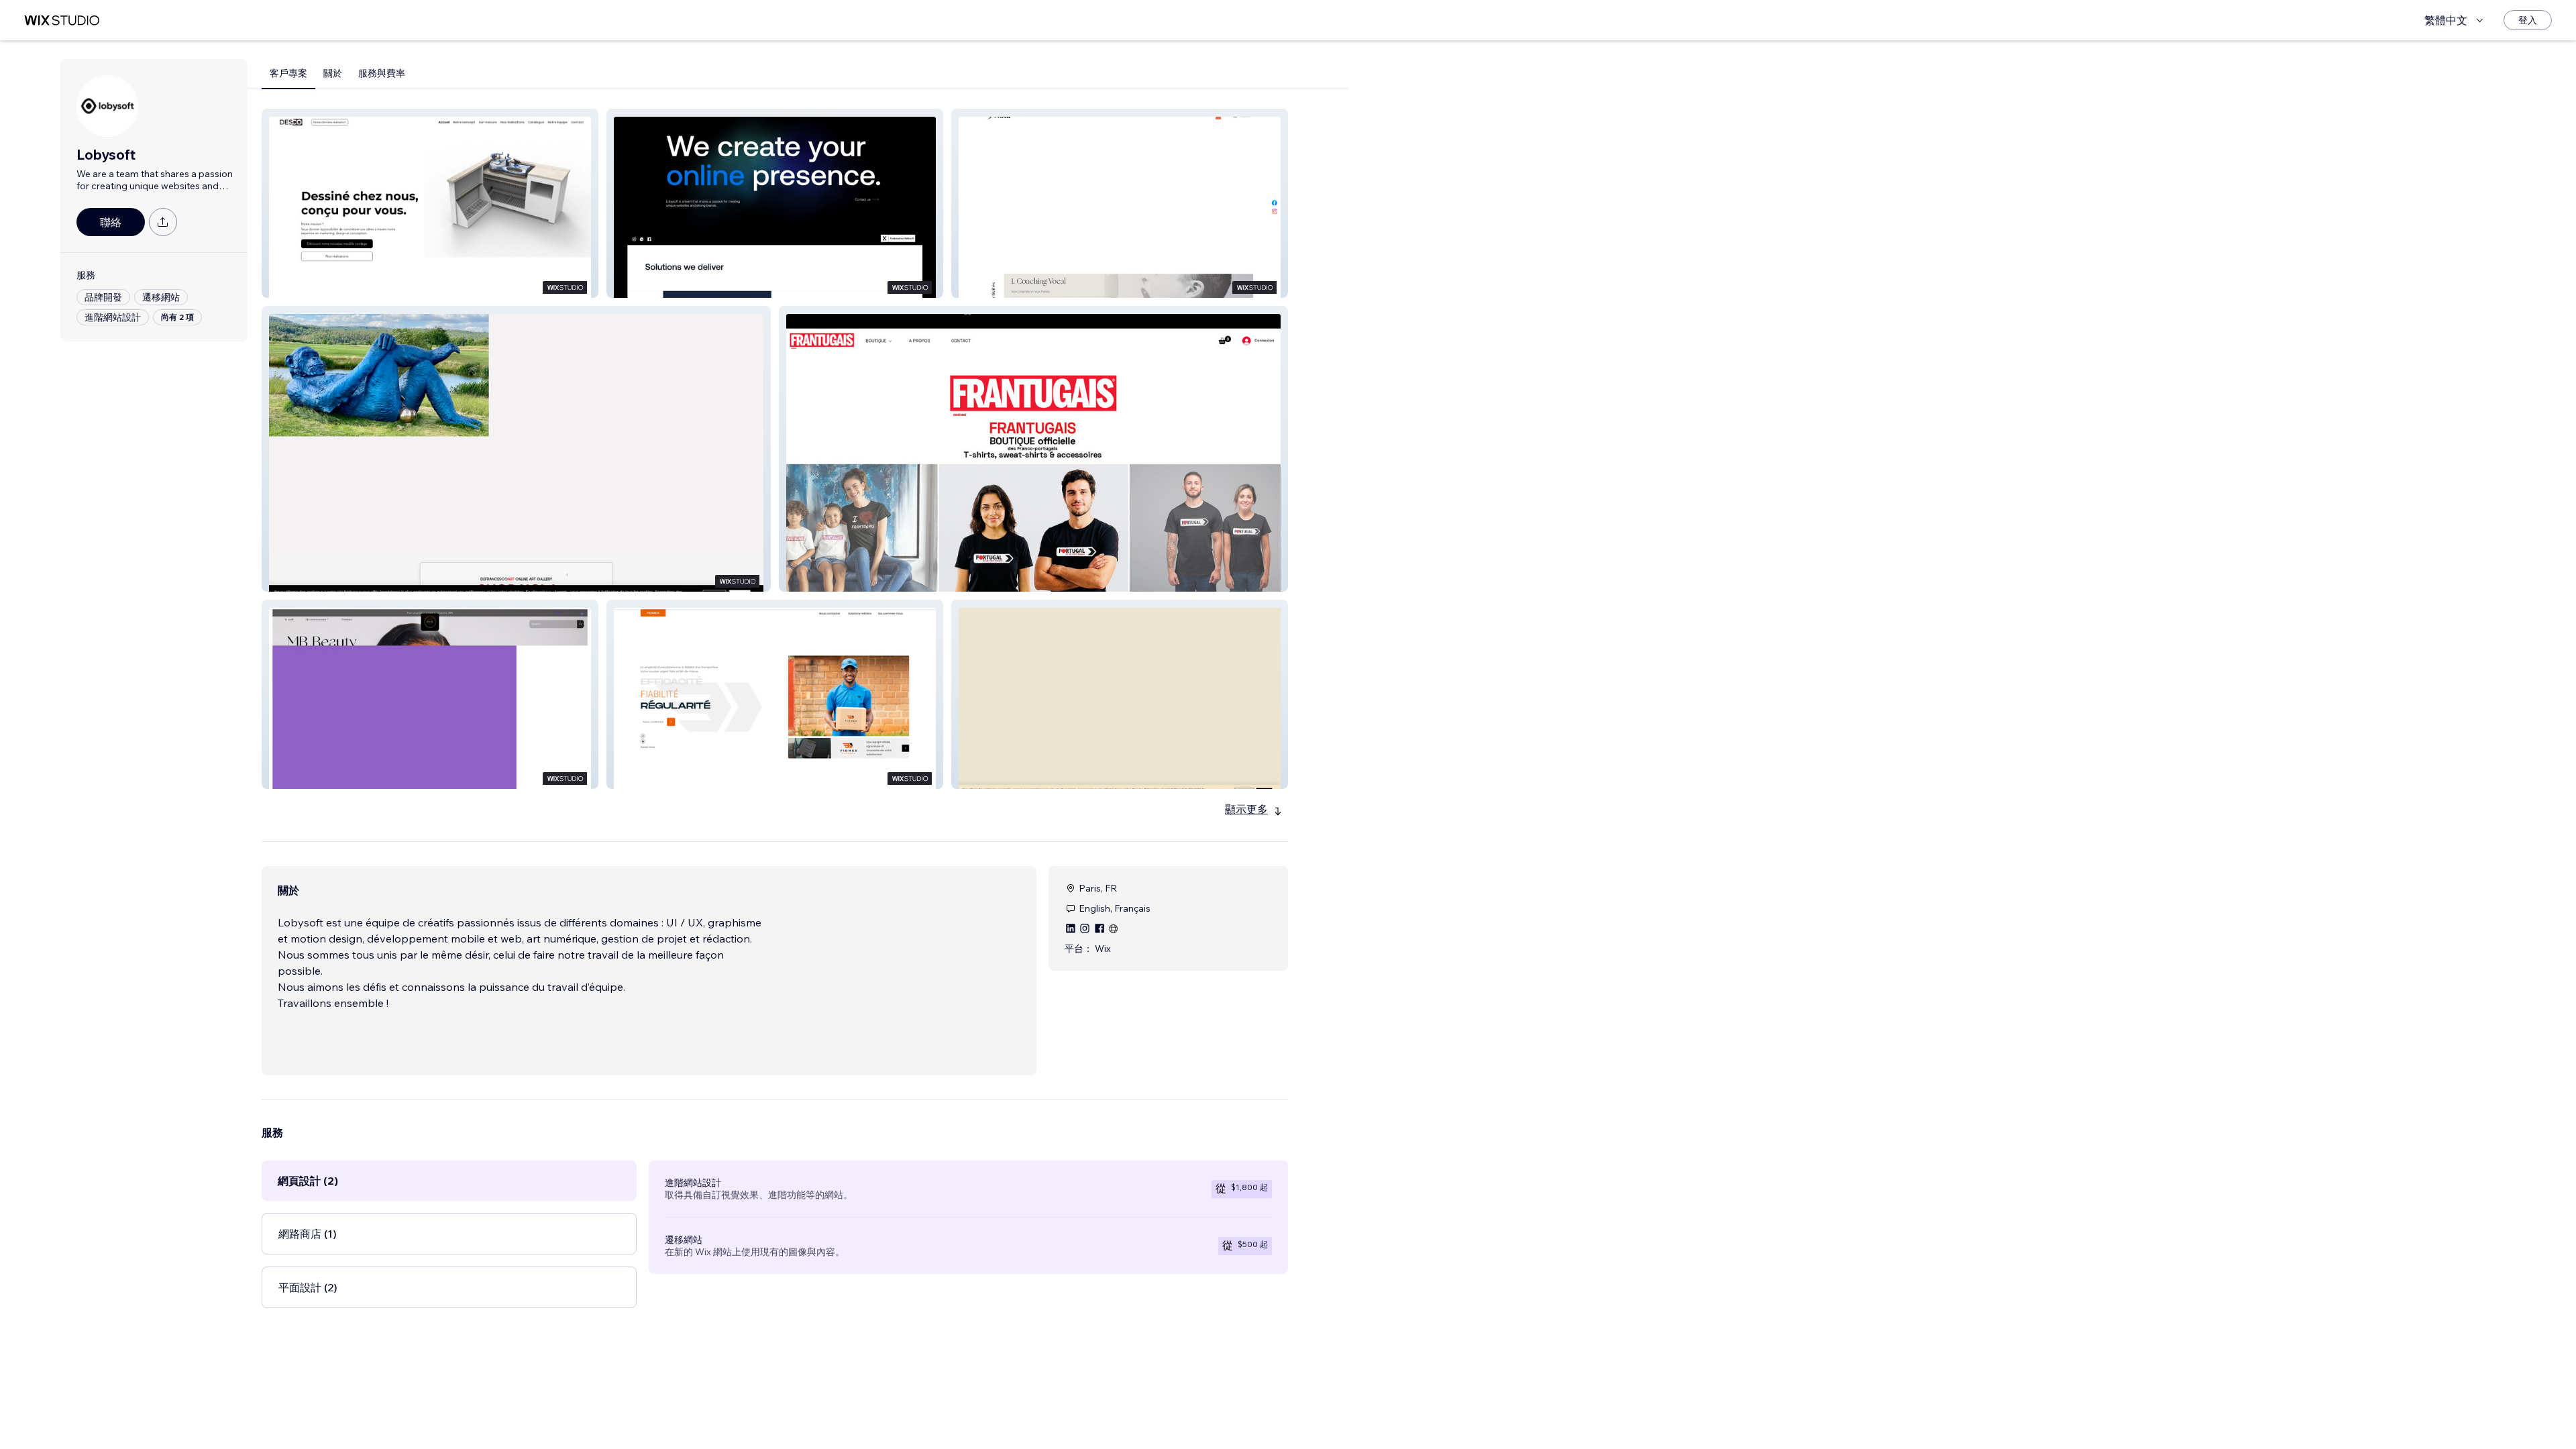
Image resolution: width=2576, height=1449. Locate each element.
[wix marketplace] (62, 20)
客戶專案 (288, 73)
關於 (333, 73)
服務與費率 (382, 73)
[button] (430, 203)
